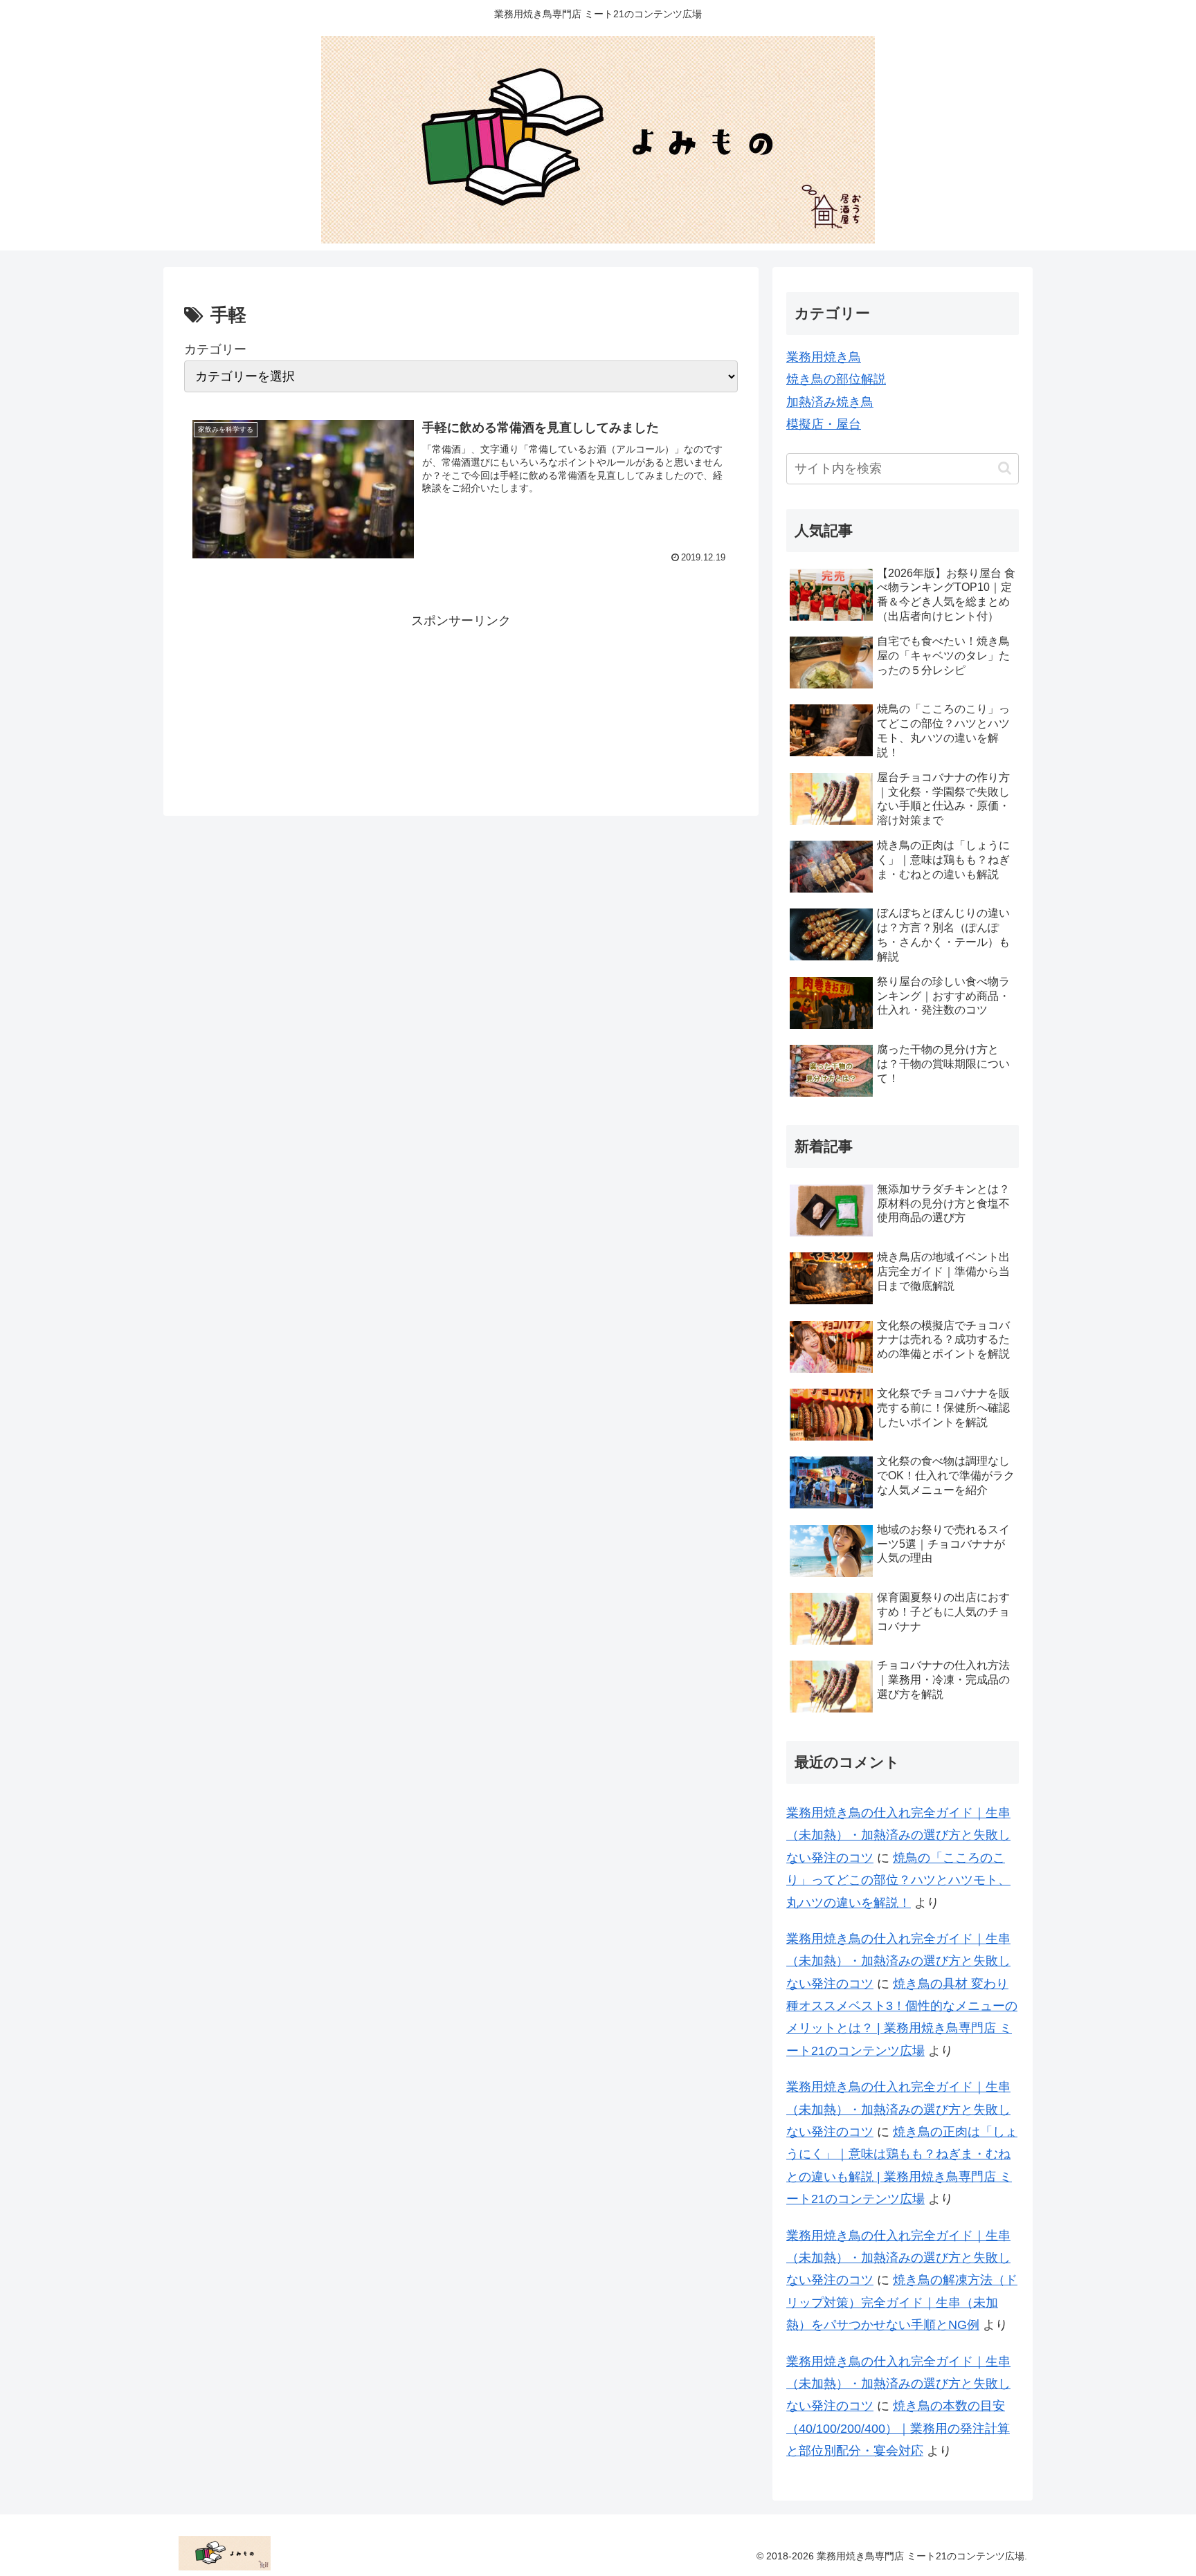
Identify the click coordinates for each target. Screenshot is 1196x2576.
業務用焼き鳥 (824, 357)
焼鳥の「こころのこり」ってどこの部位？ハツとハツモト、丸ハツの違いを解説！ (898, 1880)
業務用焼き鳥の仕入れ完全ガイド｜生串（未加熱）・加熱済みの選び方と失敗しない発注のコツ (898, 1835)
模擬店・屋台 (824, 424)
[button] (1005, 468)
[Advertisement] (461, 702)
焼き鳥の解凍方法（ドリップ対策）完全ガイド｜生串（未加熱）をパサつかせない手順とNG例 (902, 2302)
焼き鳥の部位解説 (836, 379)
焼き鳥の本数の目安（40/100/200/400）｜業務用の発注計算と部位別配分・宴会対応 (898, 2428)
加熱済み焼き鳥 (830, 402)
